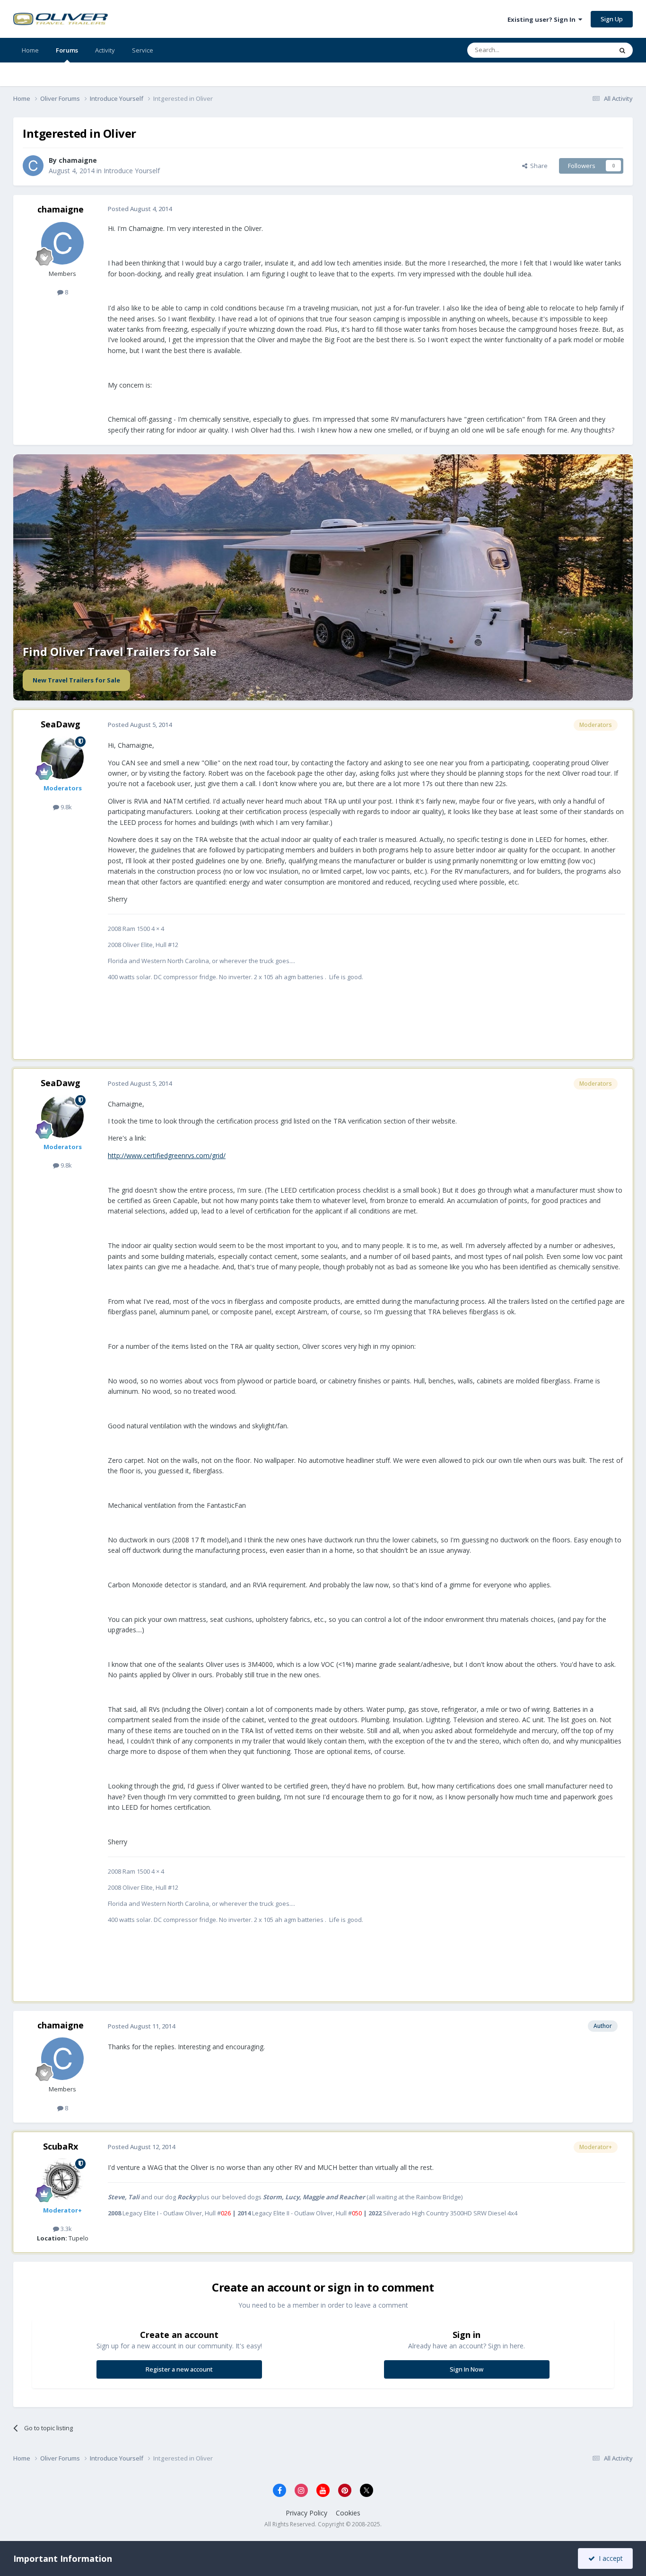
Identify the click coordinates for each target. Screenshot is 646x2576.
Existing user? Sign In (543, 19)
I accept (609, 2558)
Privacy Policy (306, 2513)
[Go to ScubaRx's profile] (62, 2180)
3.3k (65, 2229)
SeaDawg (61, 724)
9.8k (65, 807)
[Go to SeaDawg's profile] (62, 758)
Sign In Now (467, 2369)
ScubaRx (61, 2146)
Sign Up (612, 19)
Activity (105, 50)
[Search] (622, 50)
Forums (67, 50)
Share (537, 166)
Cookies (348, 2513)
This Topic (585, 50)
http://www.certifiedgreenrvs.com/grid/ (167, 1155)
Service (143, 50)
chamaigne (78, 160)
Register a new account (179, 2369)
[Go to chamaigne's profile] (33, 166)
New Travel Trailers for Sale (76, 680)
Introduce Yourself (132, 171)
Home (30, 50)
